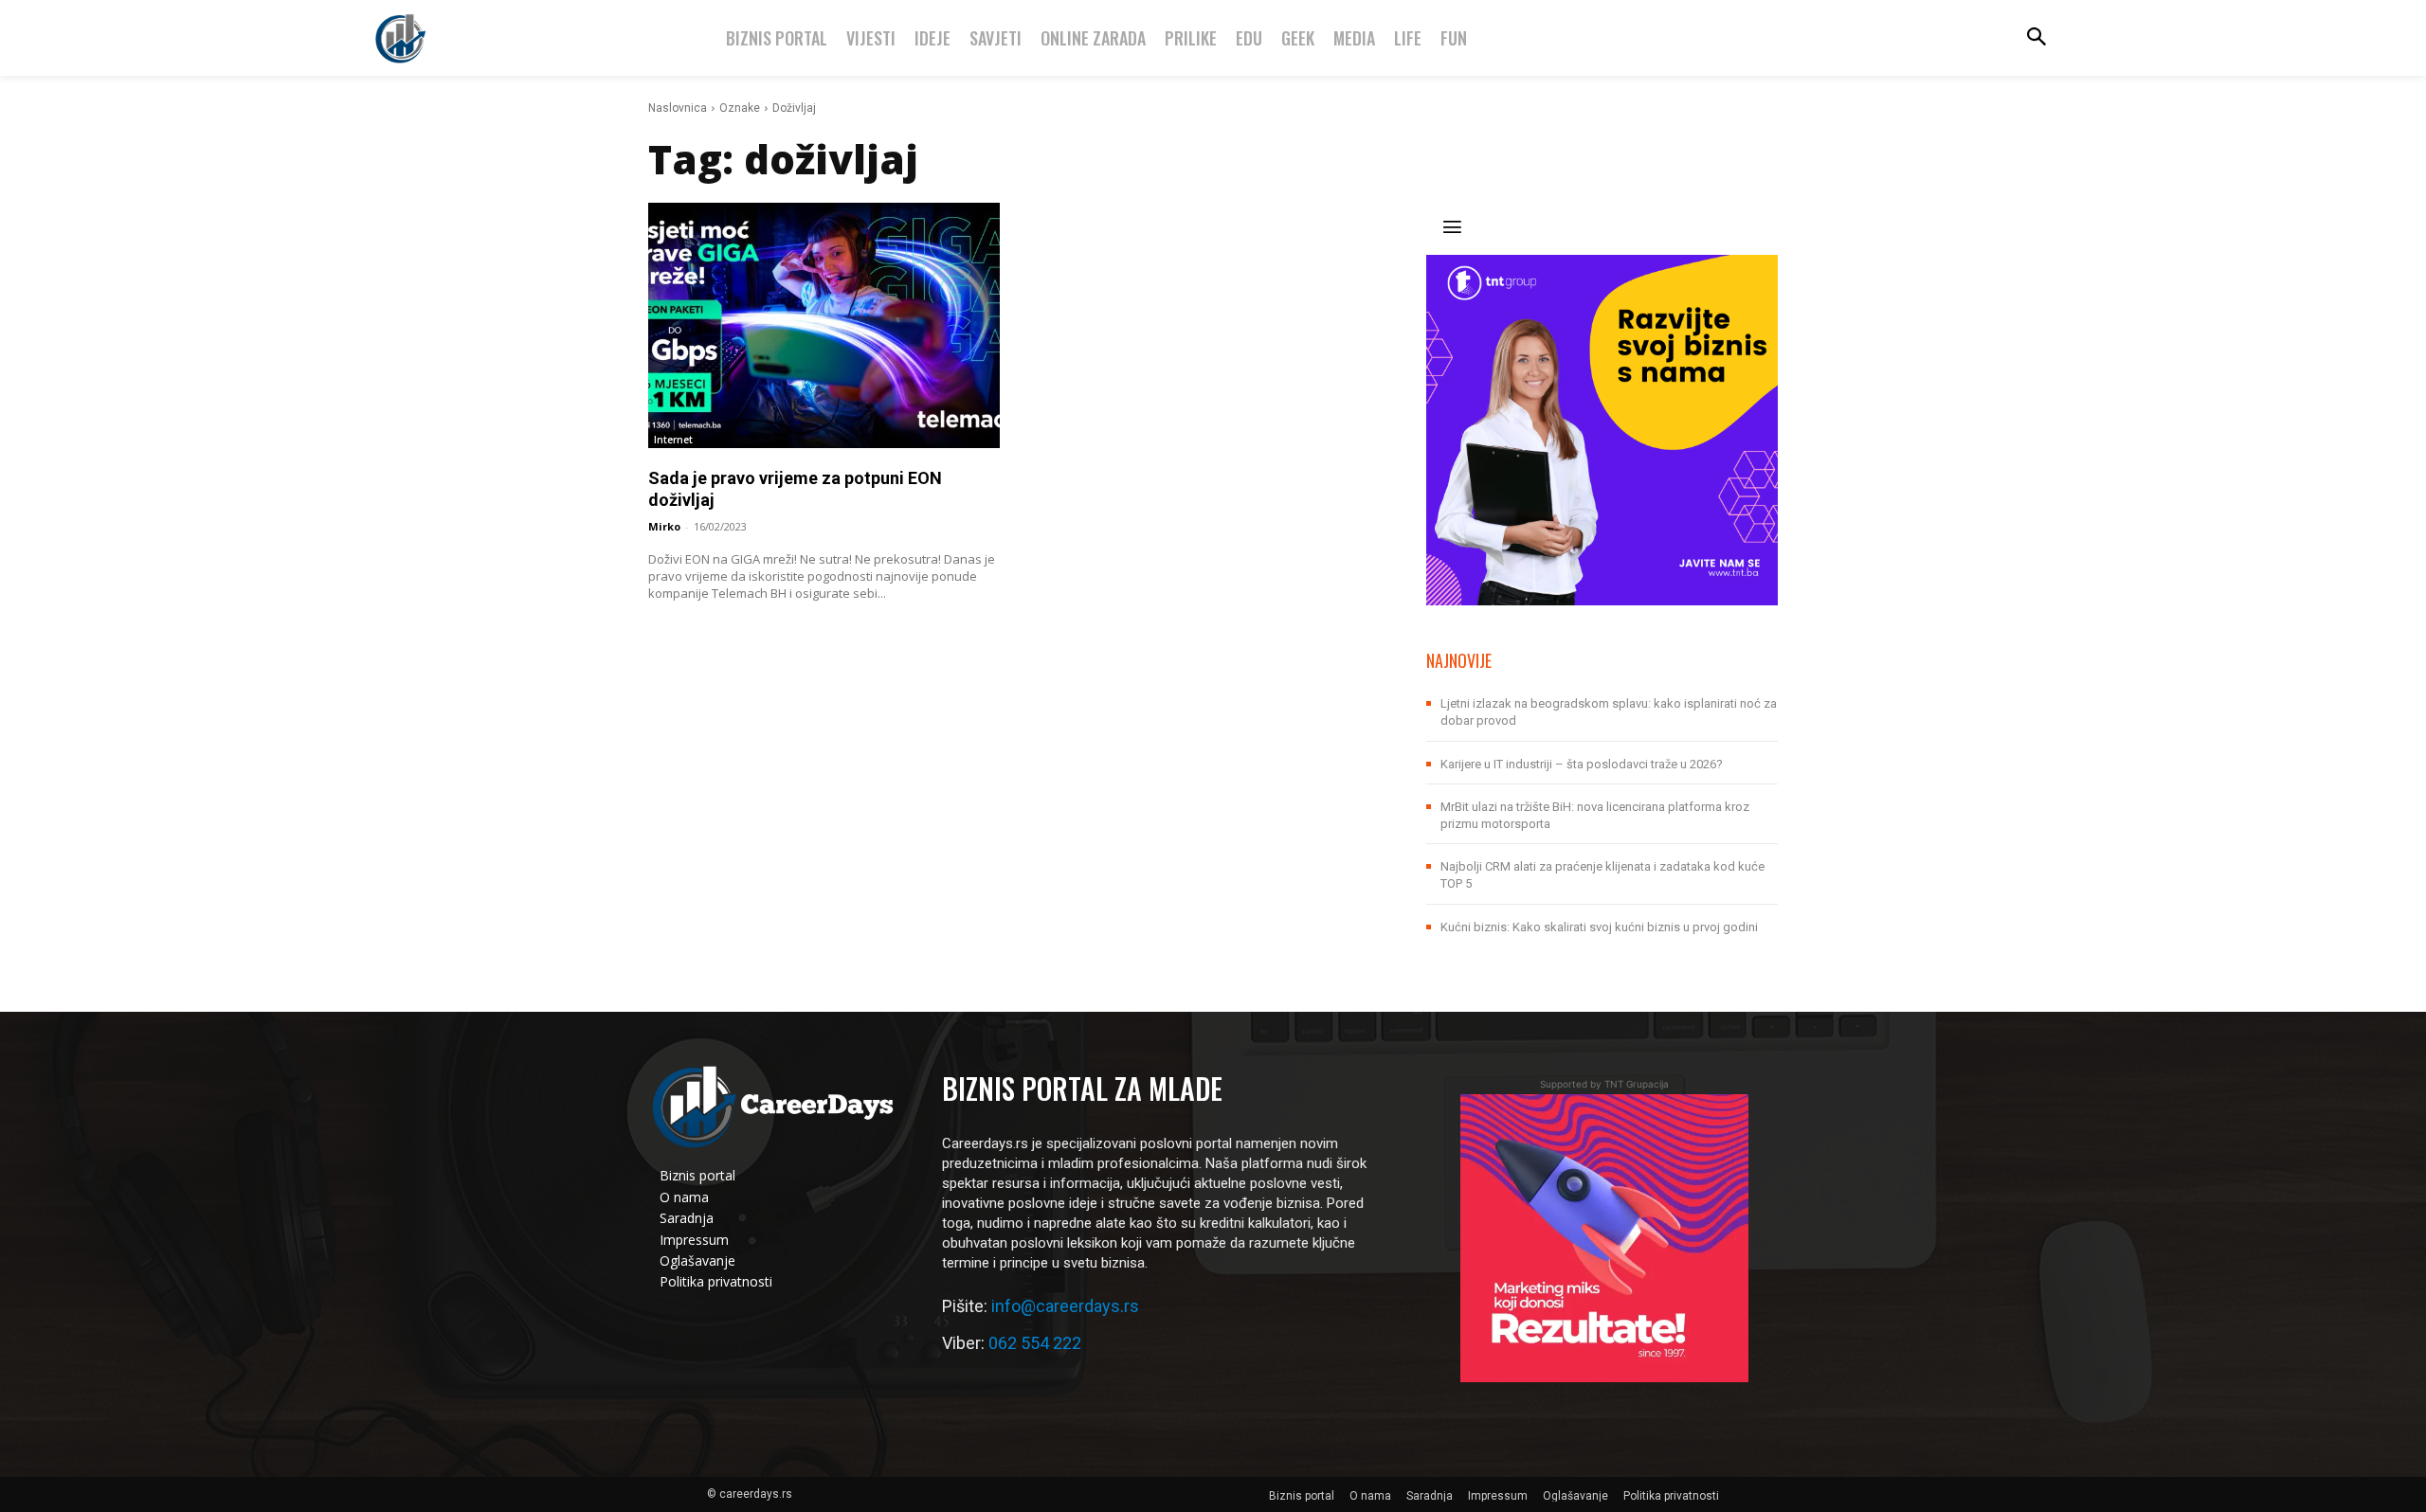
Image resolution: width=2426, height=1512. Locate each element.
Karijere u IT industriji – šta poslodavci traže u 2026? (1582, 764)
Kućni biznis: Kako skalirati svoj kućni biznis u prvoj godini (1599, 927)
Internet (673, 440)
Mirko (664, 526)
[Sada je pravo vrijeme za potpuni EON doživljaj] (824, 325)
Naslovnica (678, 108)
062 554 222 (1035, 1343)
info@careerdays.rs (1065, 1306)
